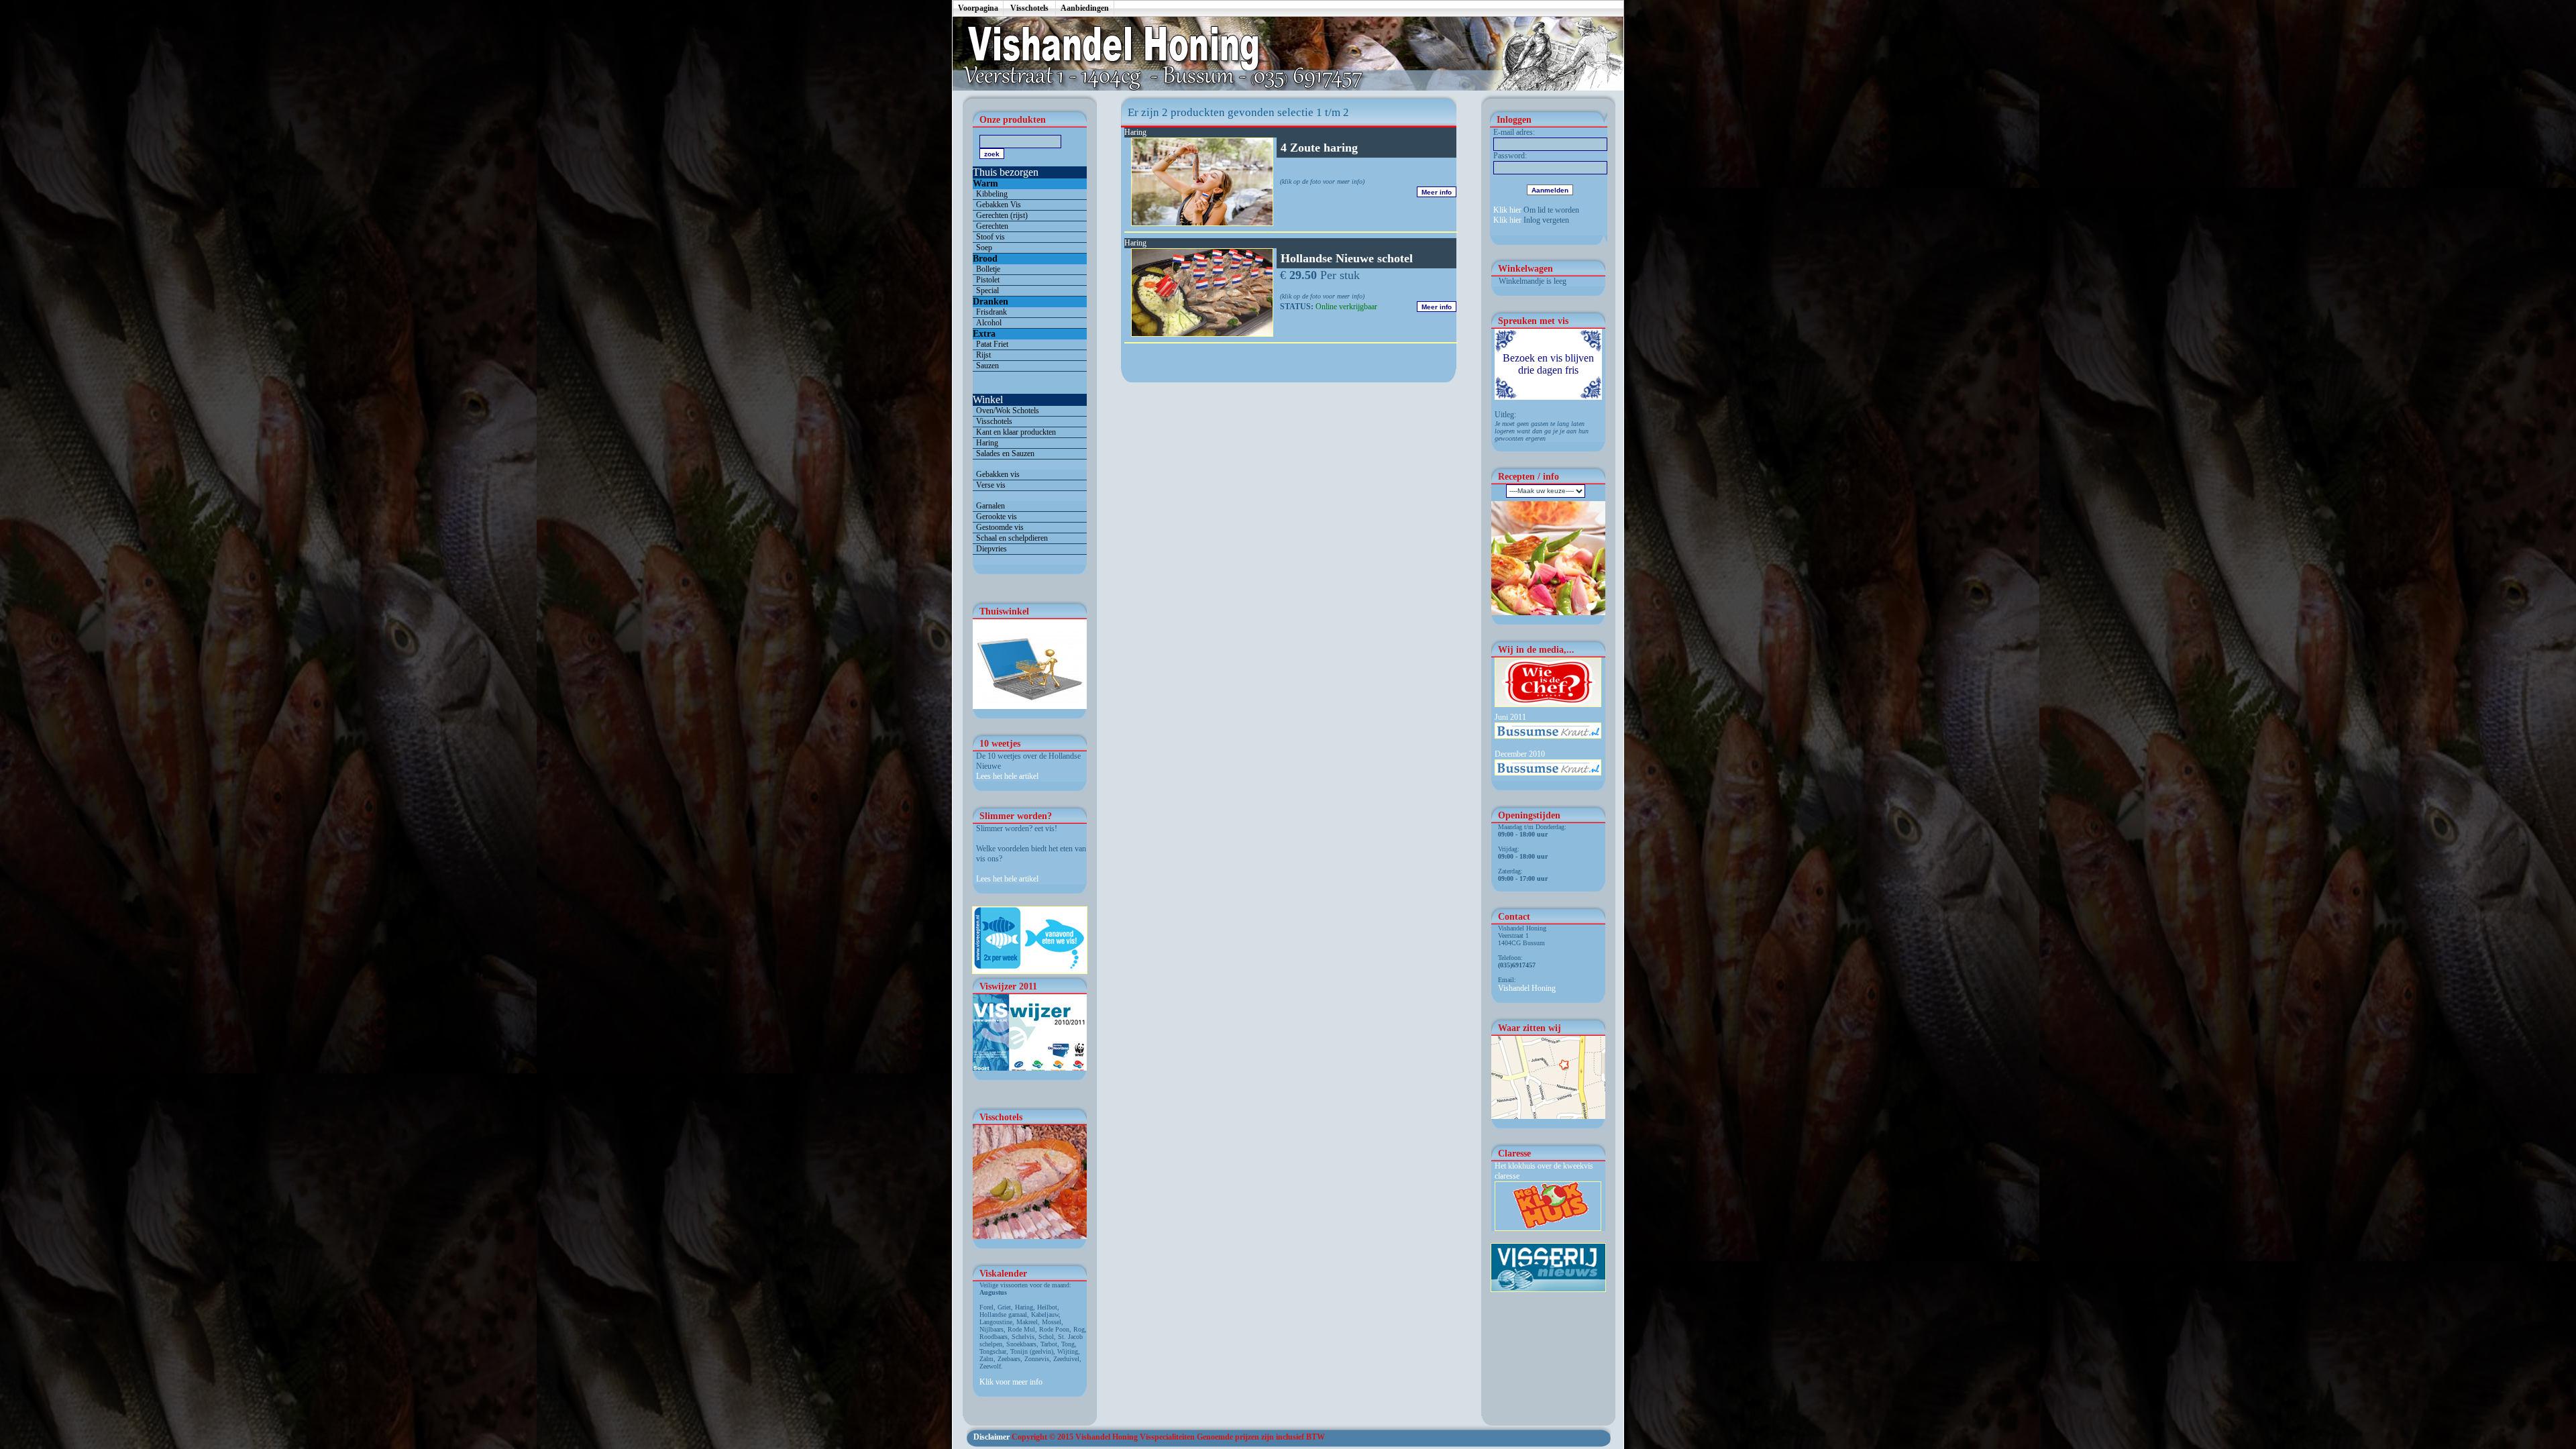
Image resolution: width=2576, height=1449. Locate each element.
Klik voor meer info (1011, 1382)
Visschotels (1029, 8)
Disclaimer (991, 1437)
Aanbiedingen (1085, 8)
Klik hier (1507, 210)
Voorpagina (978, 8)
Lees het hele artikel (1007, 776)
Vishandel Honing (1527, 988)
